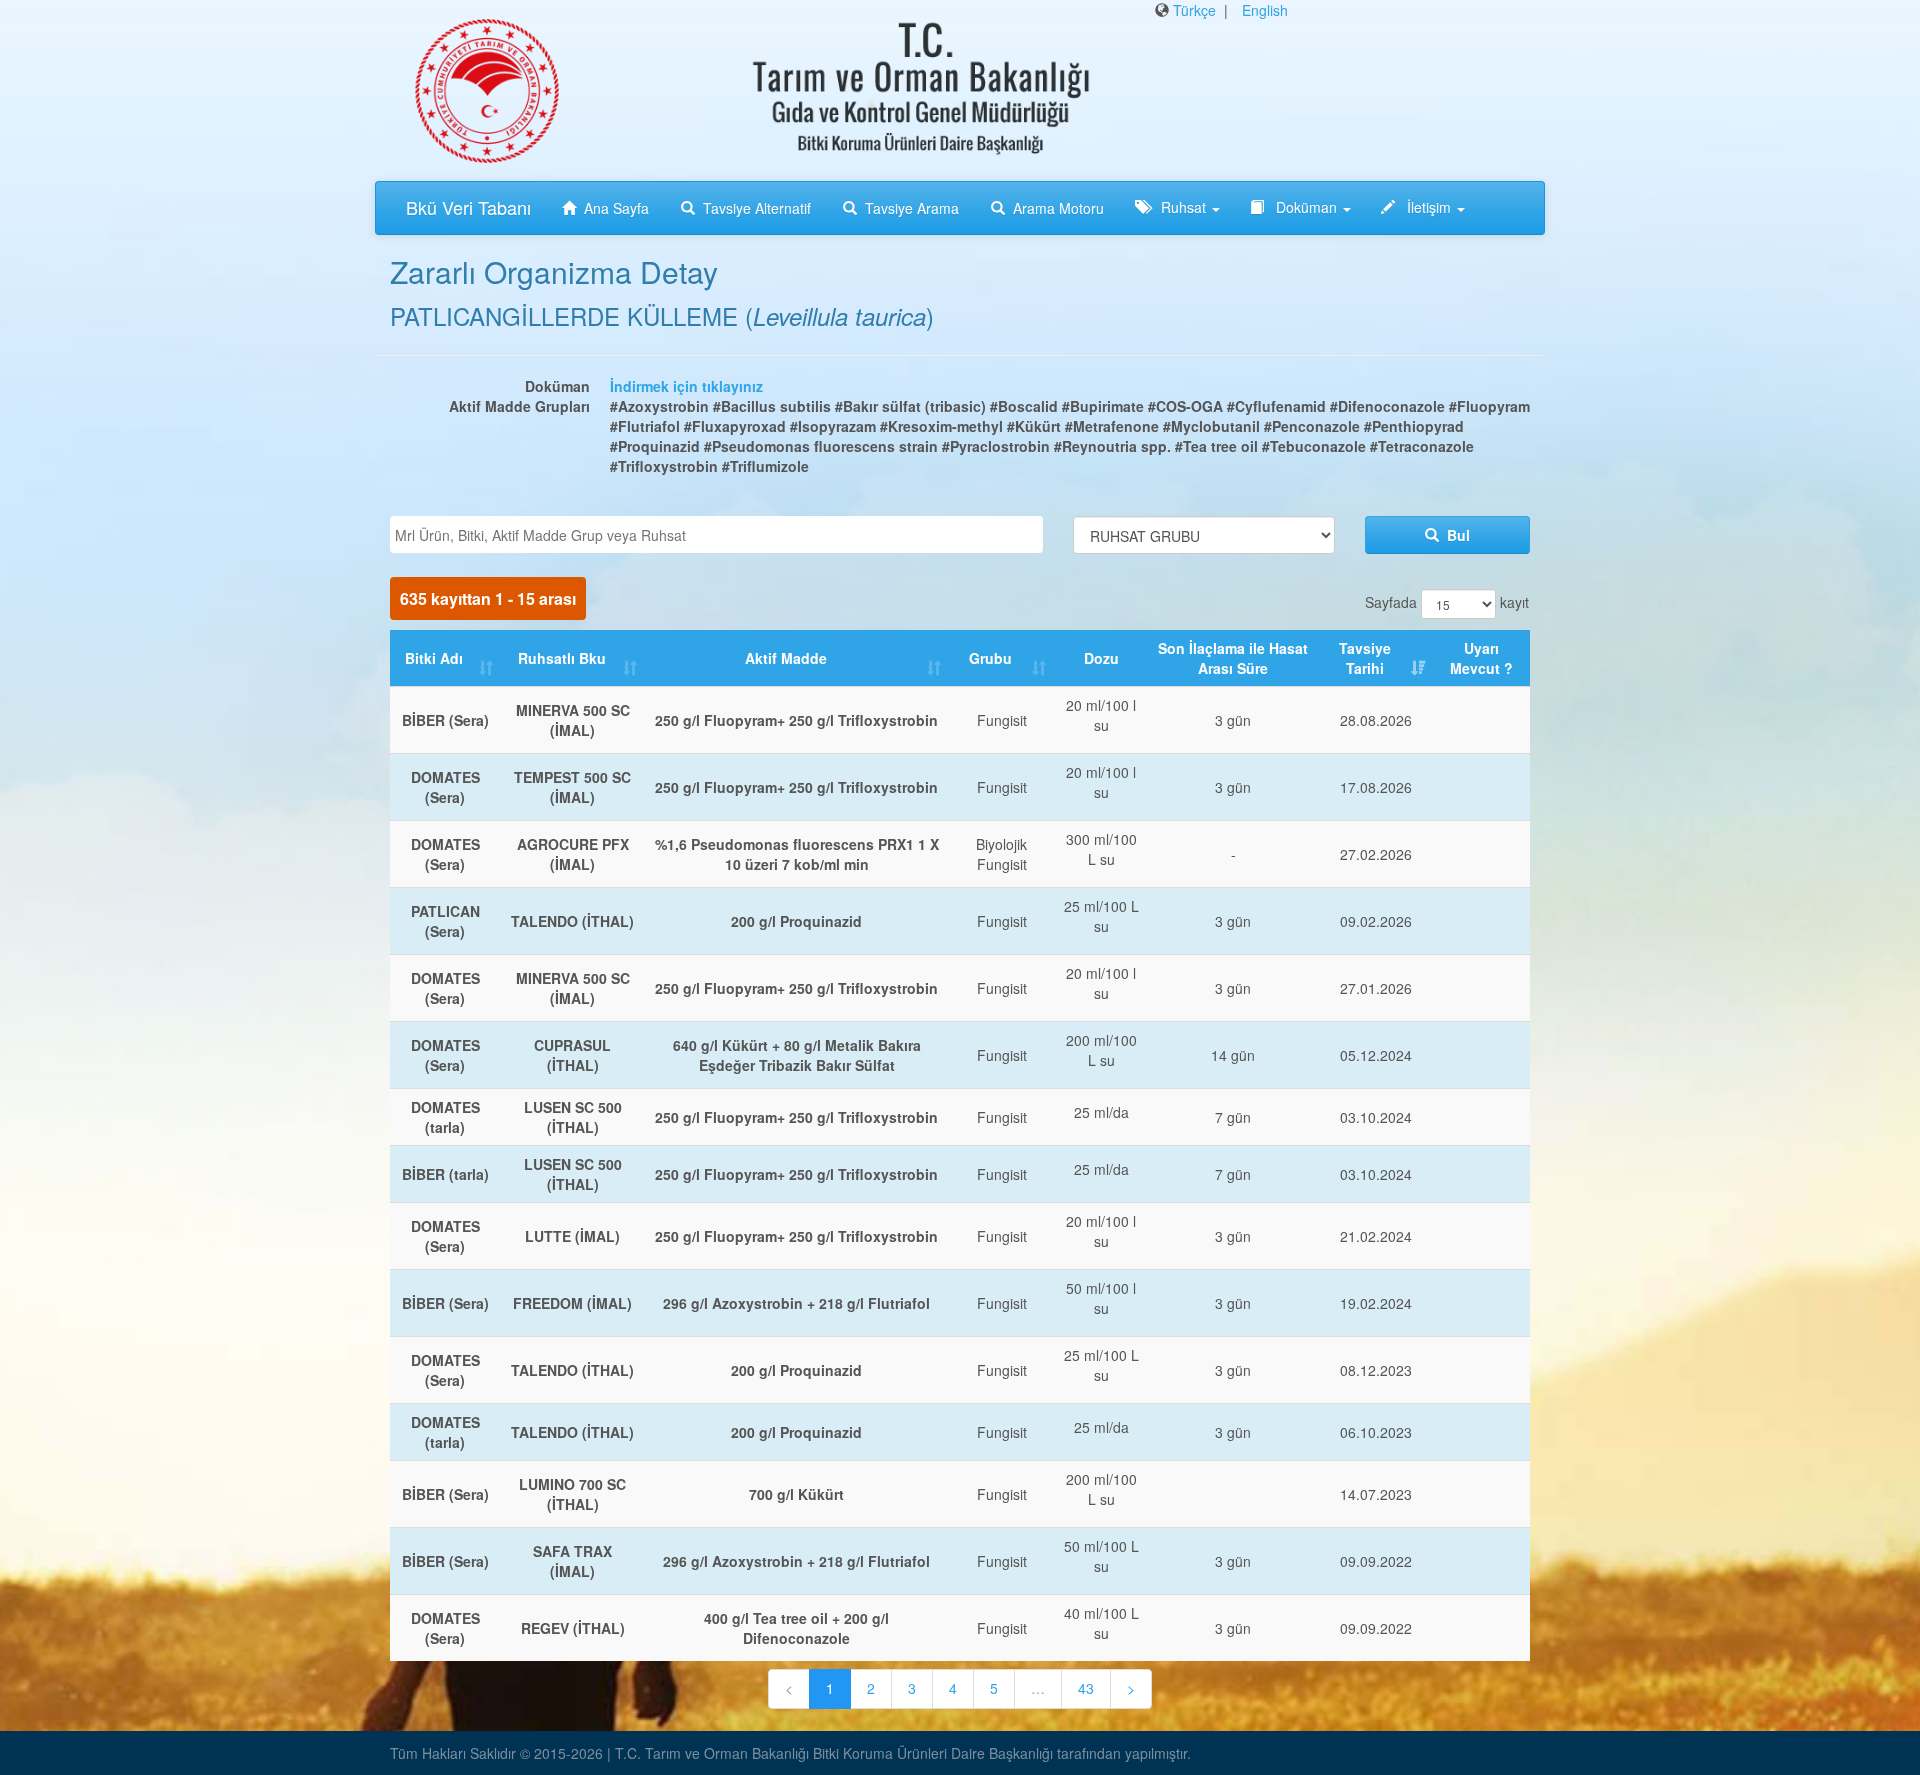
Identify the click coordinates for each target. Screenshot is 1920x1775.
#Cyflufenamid (1276, 406)
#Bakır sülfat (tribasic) (910, 406)
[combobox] (716, 534)
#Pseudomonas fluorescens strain (821, 446)
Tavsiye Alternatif (757, 208)
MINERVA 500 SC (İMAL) (573, 720)
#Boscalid (1024, 406)
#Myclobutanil (1211, 426)
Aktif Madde (786, 658)
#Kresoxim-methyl (941, 426)
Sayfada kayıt (1447, 601)
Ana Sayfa (616, 208)
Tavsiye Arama (912, 208)
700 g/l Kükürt (796, 1494)
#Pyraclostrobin (996, 446)
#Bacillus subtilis (772, 406)
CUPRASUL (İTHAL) (572, 1055)
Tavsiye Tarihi (1365, 658)
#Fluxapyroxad (735, 426)
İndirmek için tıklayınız (686, 386)
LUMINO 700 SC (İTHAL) (572, 1494)
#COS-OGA (1185, 406)
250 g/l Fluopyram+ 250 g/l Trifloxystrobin (796, 720)
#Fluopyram (1489, 406)
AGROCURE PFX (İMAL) (573, 854)
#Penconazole (1312, 426)
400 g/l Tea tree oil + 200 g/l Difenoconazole (796, 1628)
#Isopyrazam (833, 426)
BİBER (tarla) (445, 1174)
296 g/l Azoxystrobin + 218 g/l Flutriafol (796, 1303)
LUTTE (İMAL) (572, 1236)
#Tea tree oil (1216, 446)
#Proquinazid (655, 446)
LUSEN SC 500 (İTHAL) (573, 1117)
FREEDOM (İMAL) (572, 1303)
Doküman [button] (1306, 207)
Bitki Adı (434, 658)
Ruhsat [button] (1183, 207)
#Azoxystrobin (659, 406)
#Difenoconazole (1387, 406)
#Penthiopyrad (1414, 426)
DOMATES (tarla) (445, 1117)
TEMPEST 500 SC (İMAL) (572, 787)
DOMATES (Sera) (445, 787)
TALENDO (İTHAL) (572, 921)
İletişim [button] (1429, 207)
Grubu (990, 658)
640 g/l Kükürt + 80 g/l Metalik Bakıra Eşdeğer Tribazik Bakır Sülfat (797, 1055)
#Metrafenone (1112, 426)
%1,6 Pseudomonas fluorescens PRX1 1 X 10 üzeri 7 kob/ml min (797, 854)
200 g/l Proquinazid (796, 921)
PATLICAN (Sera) (445, 921)
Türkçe (1194, 10)
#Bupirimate (1103, 406)
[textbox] (721, 535)
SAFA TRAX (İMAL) (572, 1561)
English (1265, 10)
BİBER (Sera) (445, 720)
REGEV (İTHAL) (573, 1628)
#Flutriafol (645, 426)
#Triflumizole (765, 466)
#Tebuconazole (1314, 446)
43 (1086, 1688)
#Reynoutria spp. (1112, 446)
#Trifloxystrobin (664, 466)
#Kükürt (1036, 426)
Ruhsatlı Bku (562, 658)
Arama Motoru (1058, 208)
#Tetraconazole (1422, 446)
